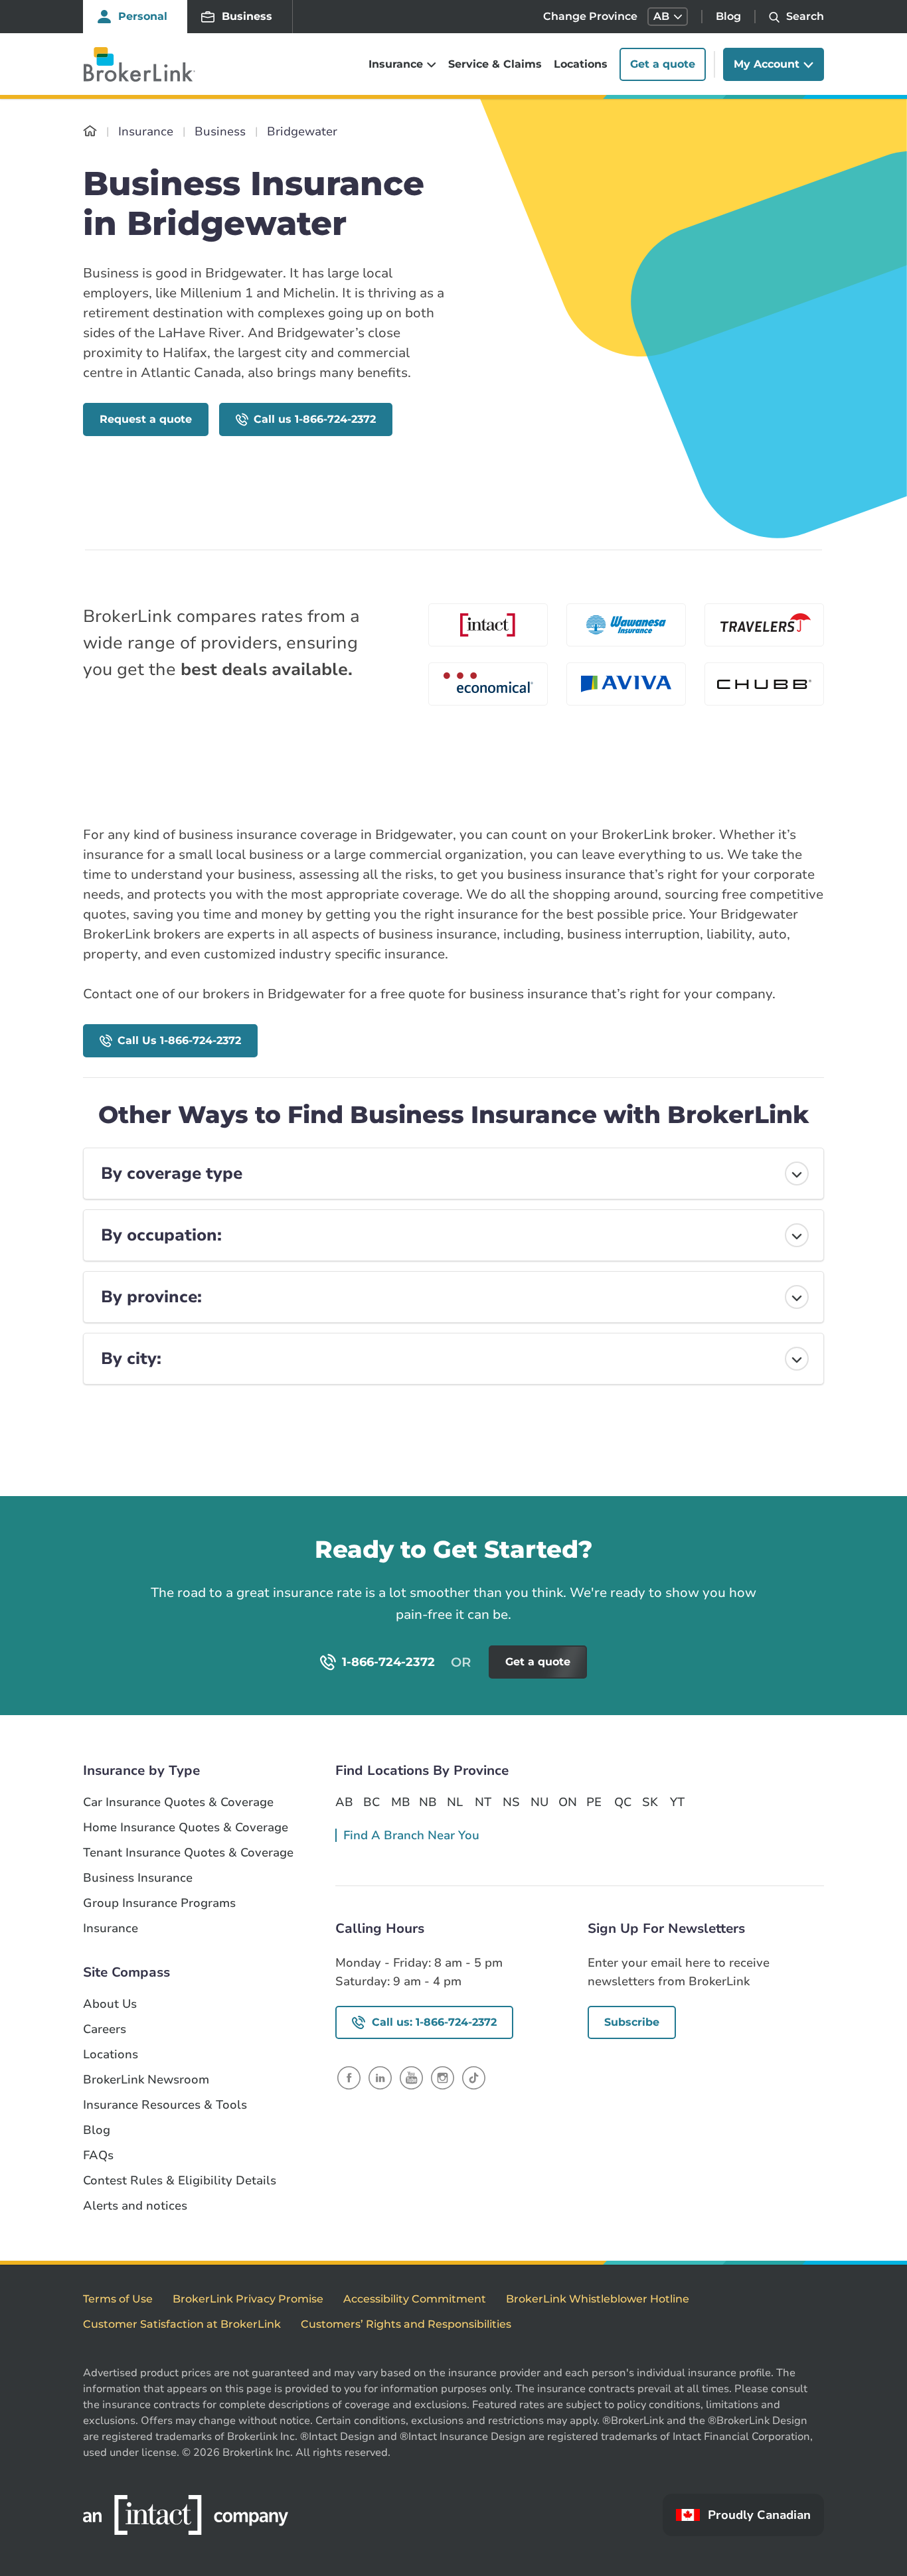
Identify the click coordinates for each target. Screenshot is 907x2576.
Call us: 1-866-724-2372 (434, 2022)
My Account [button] (767, 64)
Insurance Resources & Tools (165, 2105)
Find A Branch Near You (411, 1835)
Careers (105, 2029)
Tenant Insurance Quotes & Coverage (188, 1853)
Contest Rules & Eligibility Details (180, 2181)
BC (371, 1802)
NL (455, 1802)
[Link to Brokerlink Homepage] (90, 131)
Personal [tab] (143, 16)
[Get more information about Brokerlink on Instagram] (443, 2077)
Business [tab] (247, 16)
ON (567, 1802)
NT (483, 1802)
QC (623, 1802)
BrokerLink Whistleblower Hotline (598, 2299)
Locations (581, 64)
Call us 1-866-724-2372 (315, 419)
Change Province (590, 16)
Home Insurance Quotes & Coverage (186, 1828)
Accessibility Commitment (415, 2299)
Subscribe (632, 2022)
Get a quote (663, 64)
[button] (668, 17)
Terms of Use (118, 2299)
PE (594, 1802)
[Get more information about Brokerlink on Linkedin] (380, 2077)
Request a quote (146, 419)
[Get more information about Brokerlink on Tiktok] (474, 2077)
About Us (110, 2004)
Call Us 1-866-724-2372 (179, 1040)
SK (650, 1802)
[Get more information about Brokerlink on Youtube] (411, 2077)
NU (539, 1802)
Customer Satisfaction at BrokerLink (182, 2324)
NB (428, 1802)
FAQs (98, 2156)
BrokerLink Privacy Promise (248, 2299)
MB (400, 1802)
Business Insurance (138, 1878)
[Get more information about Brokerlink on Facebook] (349, 2077)
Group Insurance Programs (159, 1903)
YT (677, 1802)
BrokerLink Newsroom (146, 2080)
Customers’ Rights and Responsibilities (406, 2324)
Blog (728, 16)
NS (511, 1802)
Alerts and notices (135, 2206)
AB (344, 1802)
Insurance (111, 1929)
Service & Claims (495, 64)
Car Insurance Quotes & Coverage (178, 1802)
